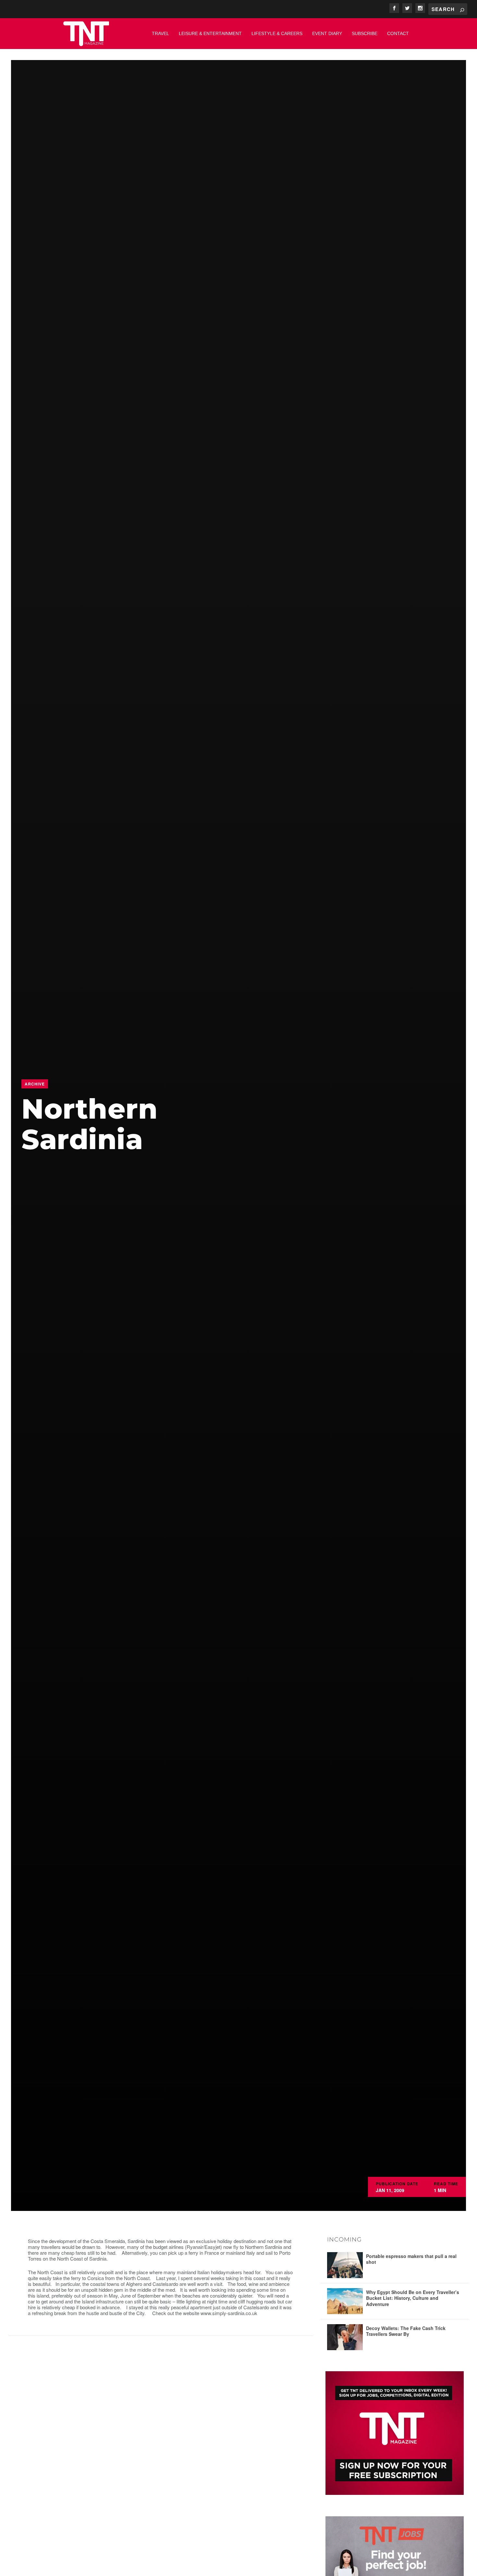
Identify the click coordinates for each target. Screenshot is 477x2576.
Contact (398, 33)
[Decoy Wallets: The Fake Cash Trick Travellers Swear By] (345, 2337)
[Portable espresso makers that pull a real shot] (345, 2265)
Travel (160, 33)
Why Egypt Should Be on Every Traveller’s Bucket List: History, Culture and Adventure (413, 2298)
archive (35, 1084)
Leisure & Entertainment (210, 33)
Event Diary (327, 33)
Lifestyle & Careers (277, 33)
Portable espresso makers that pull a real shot (411, 2259)
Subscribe (365, 33)
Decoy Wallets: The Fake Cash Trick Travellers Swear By (406, 2331)
